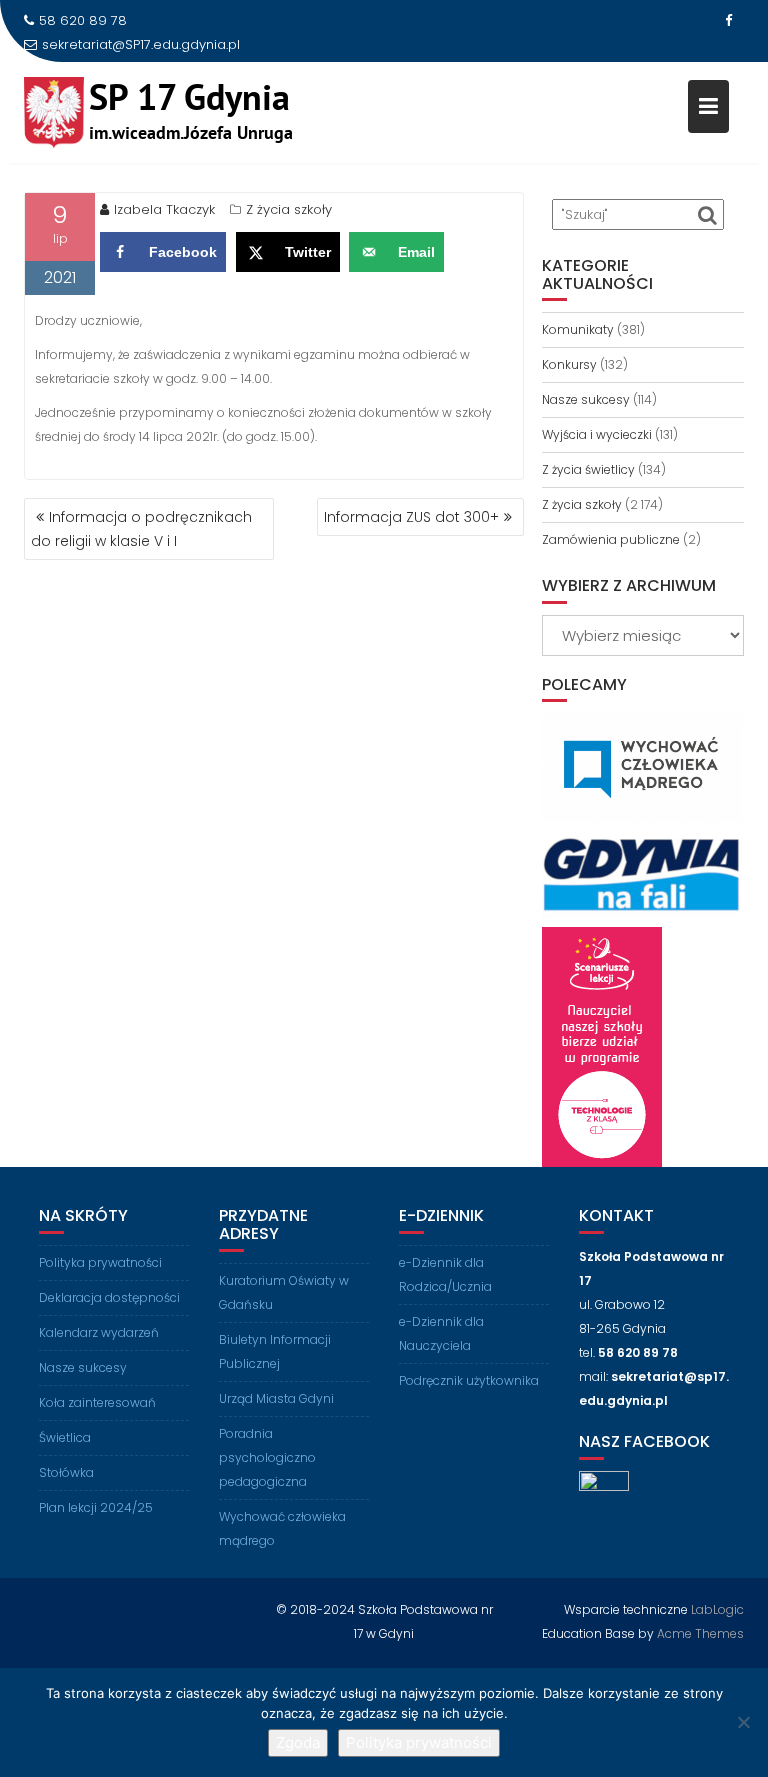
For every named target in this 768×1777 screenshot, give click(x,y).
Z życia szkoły (289, 209)
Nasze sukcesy (586, 399)
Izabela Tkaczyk (164, 209)
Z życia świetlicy (588, 469)
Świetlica (65, 1437)
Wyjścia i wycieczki (597, 434)
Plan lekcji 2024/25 (96, 1507)
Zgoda (298, 1742)
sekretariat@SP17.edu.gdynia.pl (141, 44)
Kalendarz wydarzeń (99, 1332)
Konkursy (569, 364)
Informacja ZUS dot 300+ (411, 517)
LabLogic (717, 1609)
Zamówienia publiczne (611, 539)
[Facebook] (728, 21)
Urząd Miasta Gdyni (276, 1398)
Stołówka (66, 1472)
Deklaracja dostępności (109, 1297)
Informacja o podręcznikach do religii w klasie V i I (141, 529)
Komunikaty (578, 329)
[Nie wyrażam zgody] (743, 1722)
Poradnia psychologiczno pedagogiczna (267, 1457)
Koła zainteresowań (97, 1402)
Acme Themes (700, 1633)
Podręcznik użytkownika (469, 1380)
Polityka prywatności (100, 1262)
